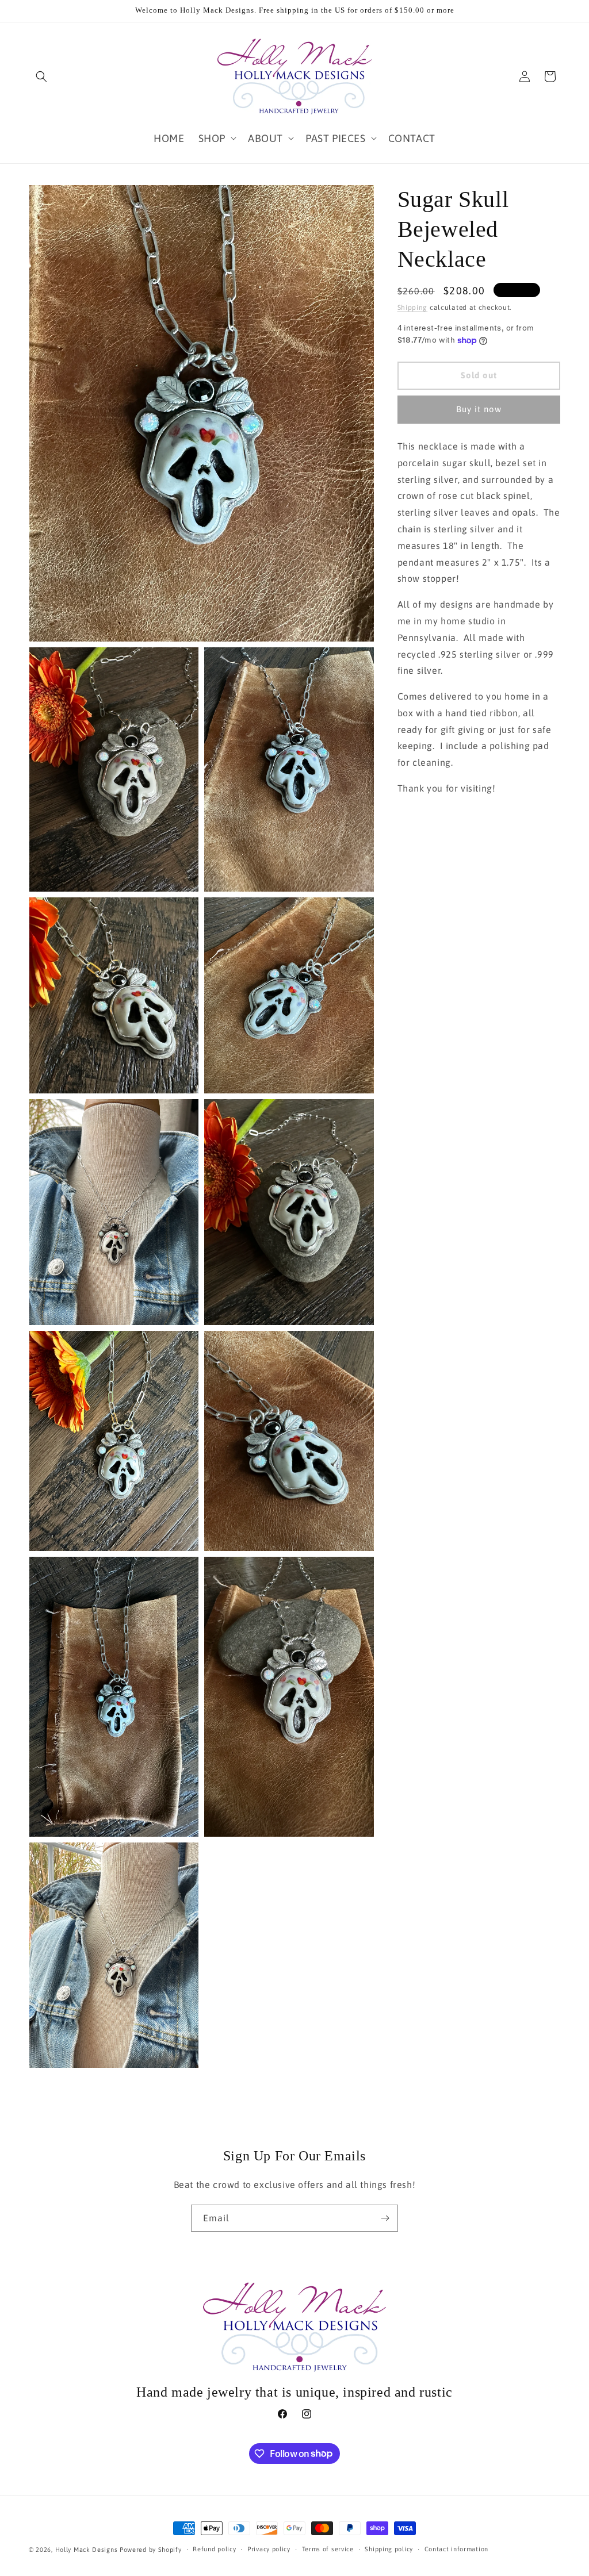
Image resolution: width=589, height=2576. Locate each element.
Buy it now (479, 409)
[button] (41, 76)
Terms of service (328, 2549)
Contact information (456, 2549)
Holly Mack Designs (87, 2550)
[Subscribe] (385, 2218)
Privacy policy (269, 2549)
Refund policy (214, 2549)
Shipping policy (389, 2549)
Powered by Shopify (151, 2550)
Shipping (413, 308)
